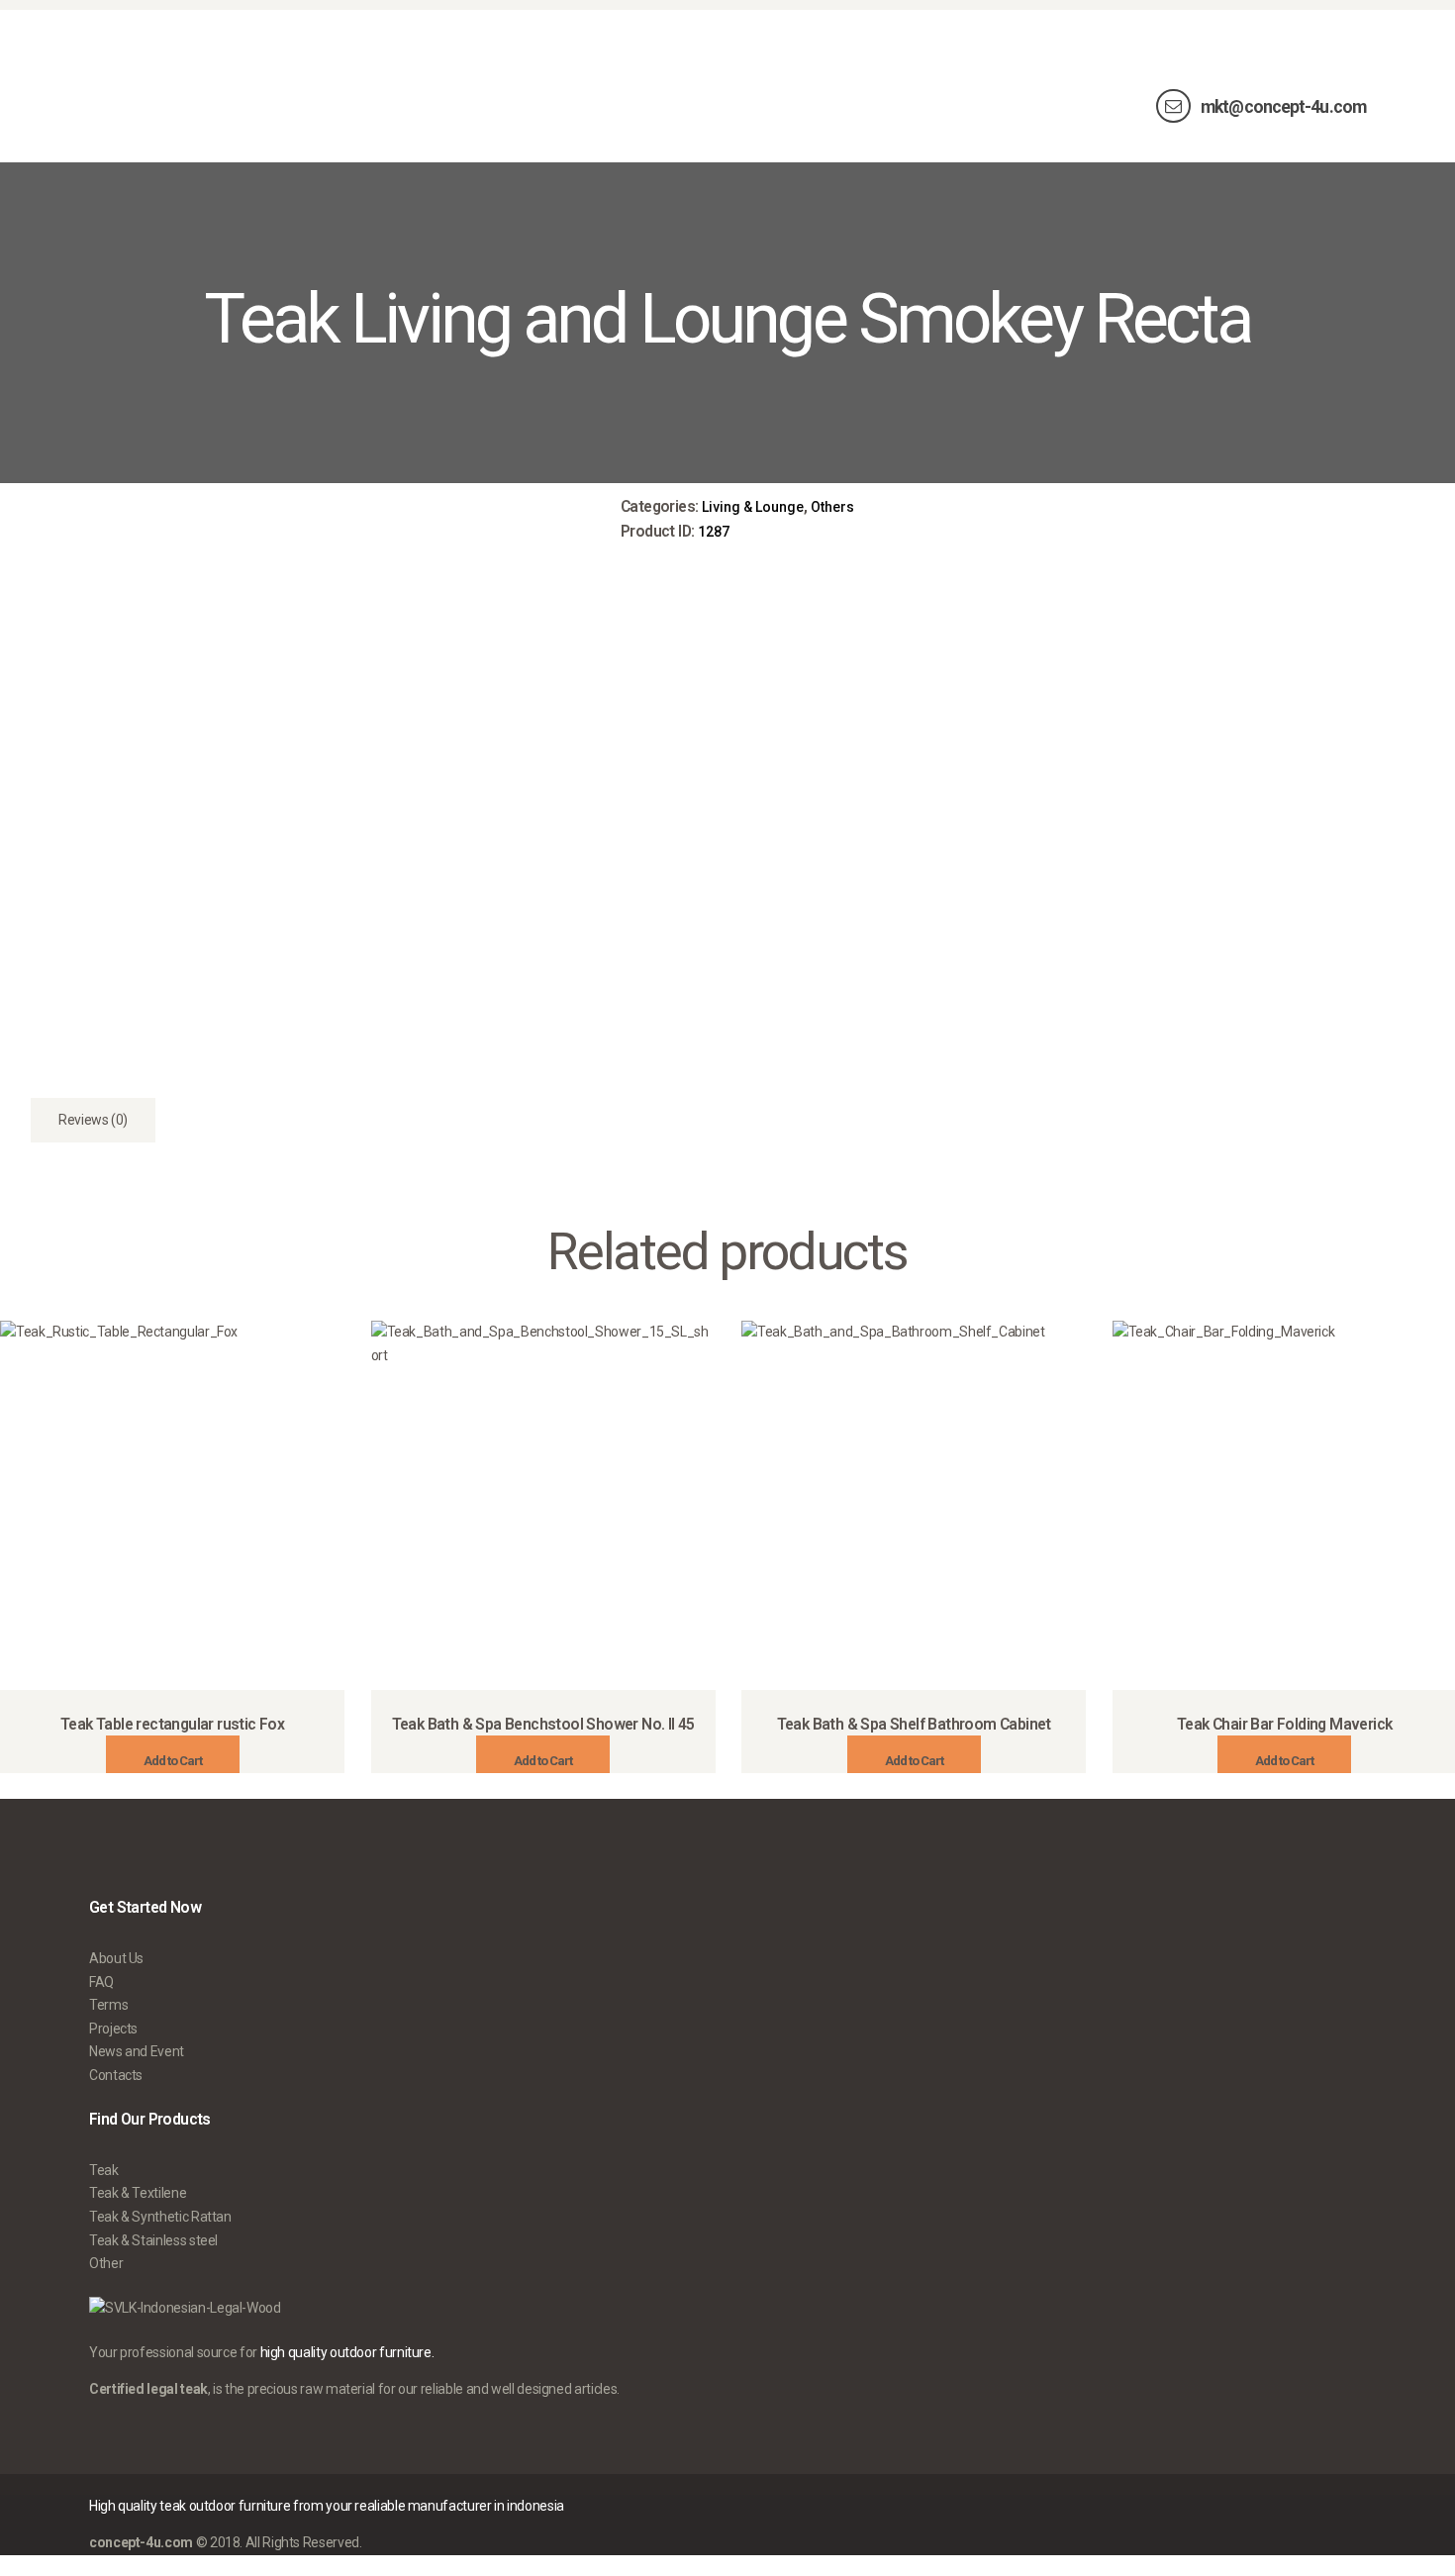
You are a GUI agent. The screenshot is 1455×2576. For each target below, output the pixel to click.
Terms (108, 2005)
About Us (116, 1958)
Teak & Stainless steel (153, 2240)
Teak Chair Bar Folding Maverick (1284, 1724)
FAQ (101, 1982)
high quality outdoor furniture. (347, 2352)
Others (832, 507)
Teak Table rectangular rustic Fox (172, 1724)
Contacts (116, 2075)
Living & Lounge (753, 507)
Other (106, 2263)
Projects (113, 2029)
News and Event (137, 2051)
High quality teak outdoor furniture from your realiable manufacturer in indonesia (327, 2506)
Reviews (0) (93, 1120)
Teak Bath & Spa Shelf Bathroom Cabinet (914, 1724)
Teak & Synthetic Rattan (160, 2217)
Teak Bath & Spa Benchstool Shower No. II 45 (543, 1724)
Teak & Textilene (138, 2193)
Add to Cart (173, 1761)
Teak (104, 2170)
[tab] (93, 1120)
